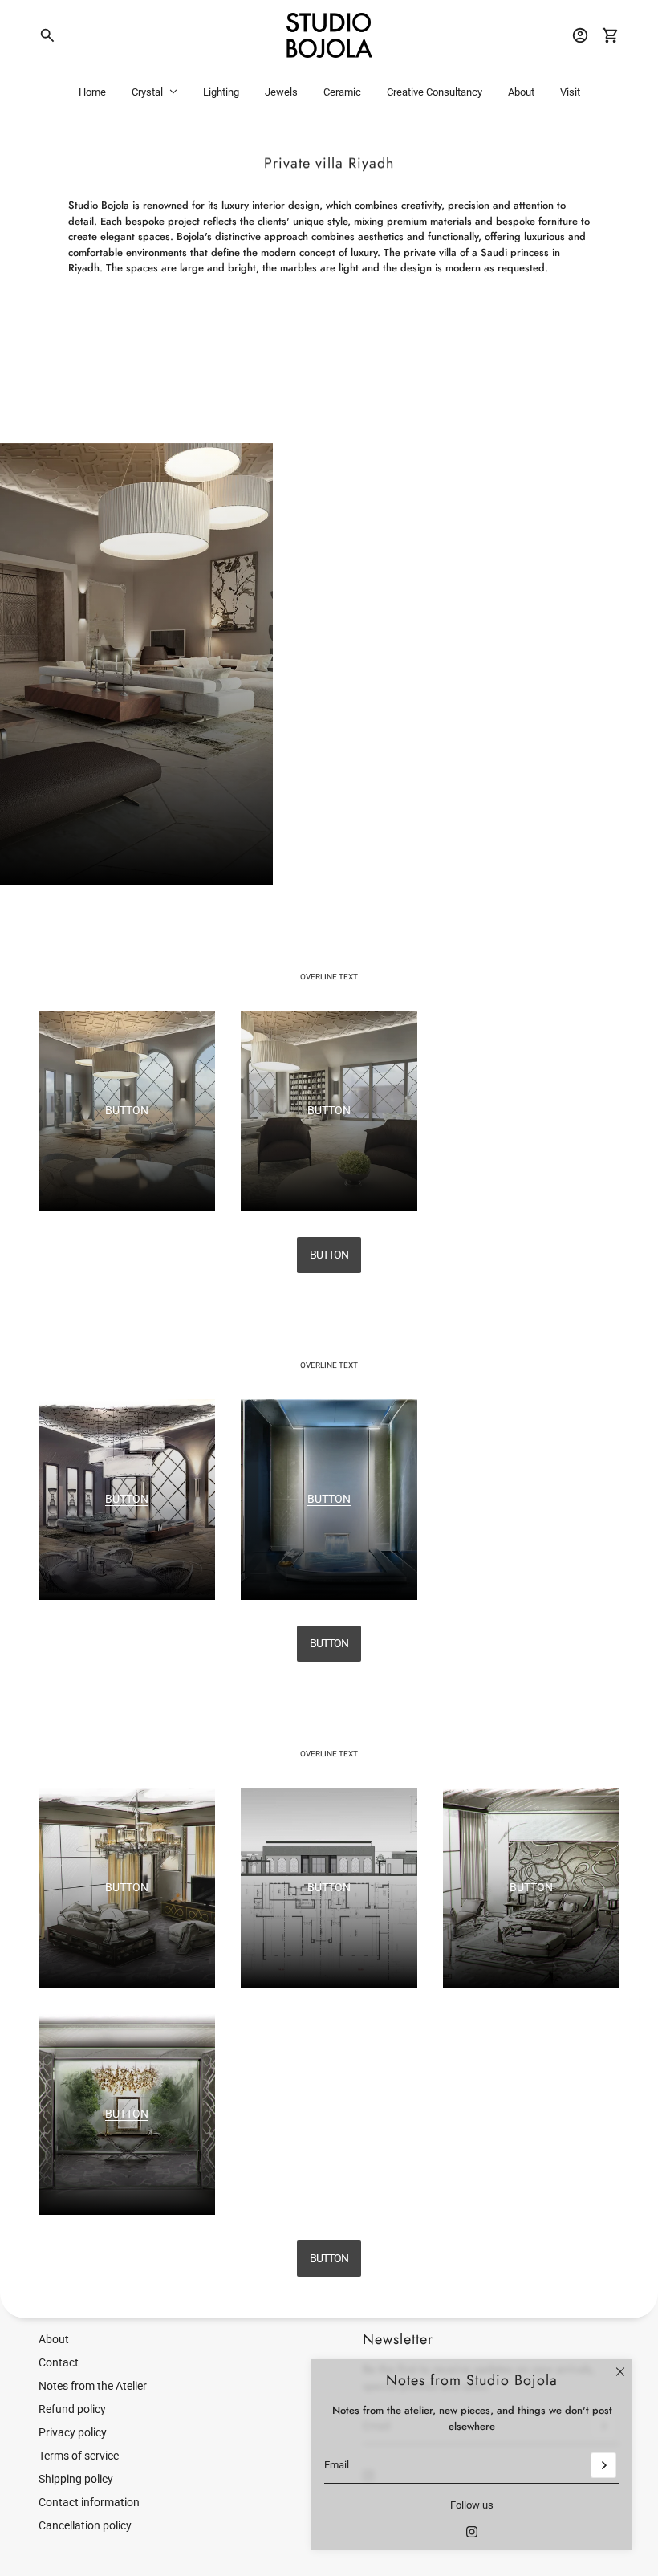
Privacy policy (73, 2432)
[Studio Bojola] (329, 35)
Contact (59, 2362)
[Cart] (611, 35)
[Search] (47, 35)
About (54, 2339)
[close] (620, 2371)
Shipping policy (76, 2479)
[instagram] (472, 2532)
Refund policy (72, 2409)
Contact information (89, 2502)
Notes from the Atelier (93, 2386)
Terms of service (79, 2456)
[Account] (580, 35)
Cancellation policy (85, 2525)
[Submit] (603, 2465)
